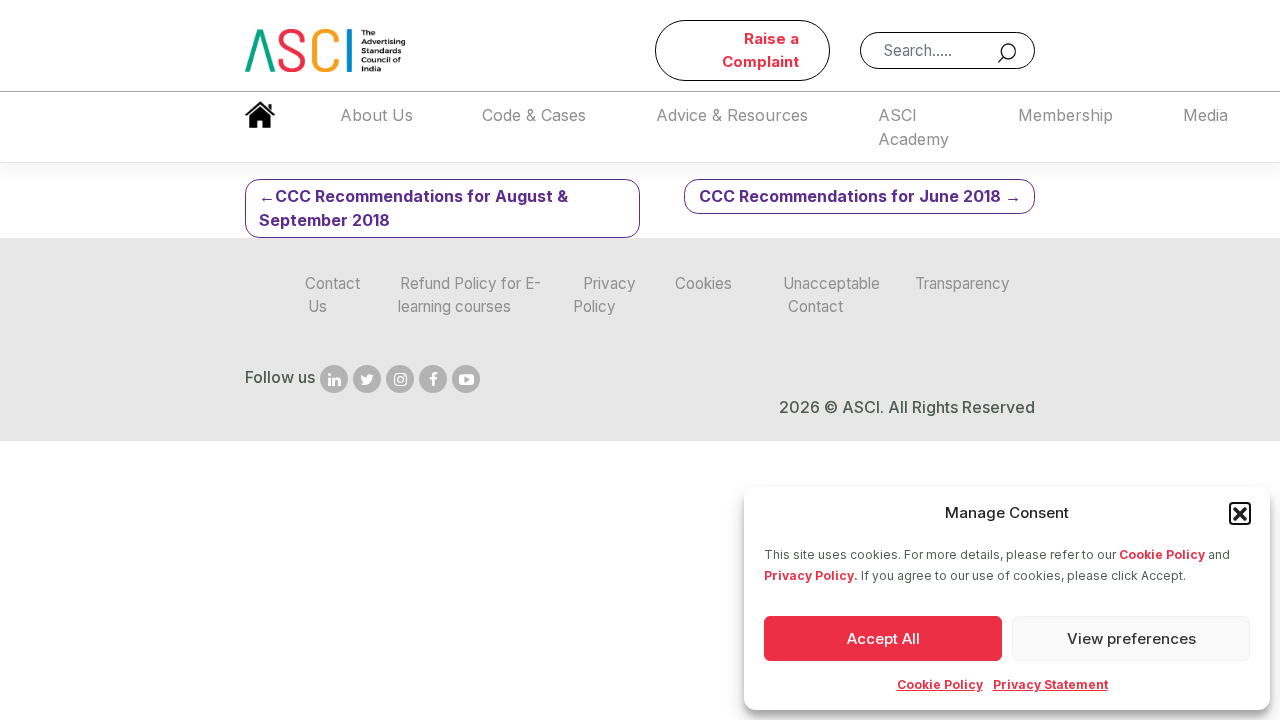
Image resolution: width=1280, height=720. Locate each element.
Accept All (883, 638)
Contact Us (332, 295)
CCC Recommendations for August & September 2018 (413, 208)
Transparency (962, 283)
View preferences (1131, 638)
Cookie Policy (1162, 554)
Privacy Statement (1050, 684)
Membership (1065, 115)
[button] (1240, 513)
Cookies (703, 283)
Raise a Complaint (760, 50)
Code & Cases (534, 115)
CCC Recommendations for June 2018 (850, 196)
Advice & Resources (732, 115)
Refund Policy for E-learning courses (469, 295)
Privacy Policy (604, 295)
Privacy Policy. (811, 575)
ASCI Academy (913, 127)
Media (1205, 115)
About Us (376, 115)
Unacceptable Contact (831, 295)
